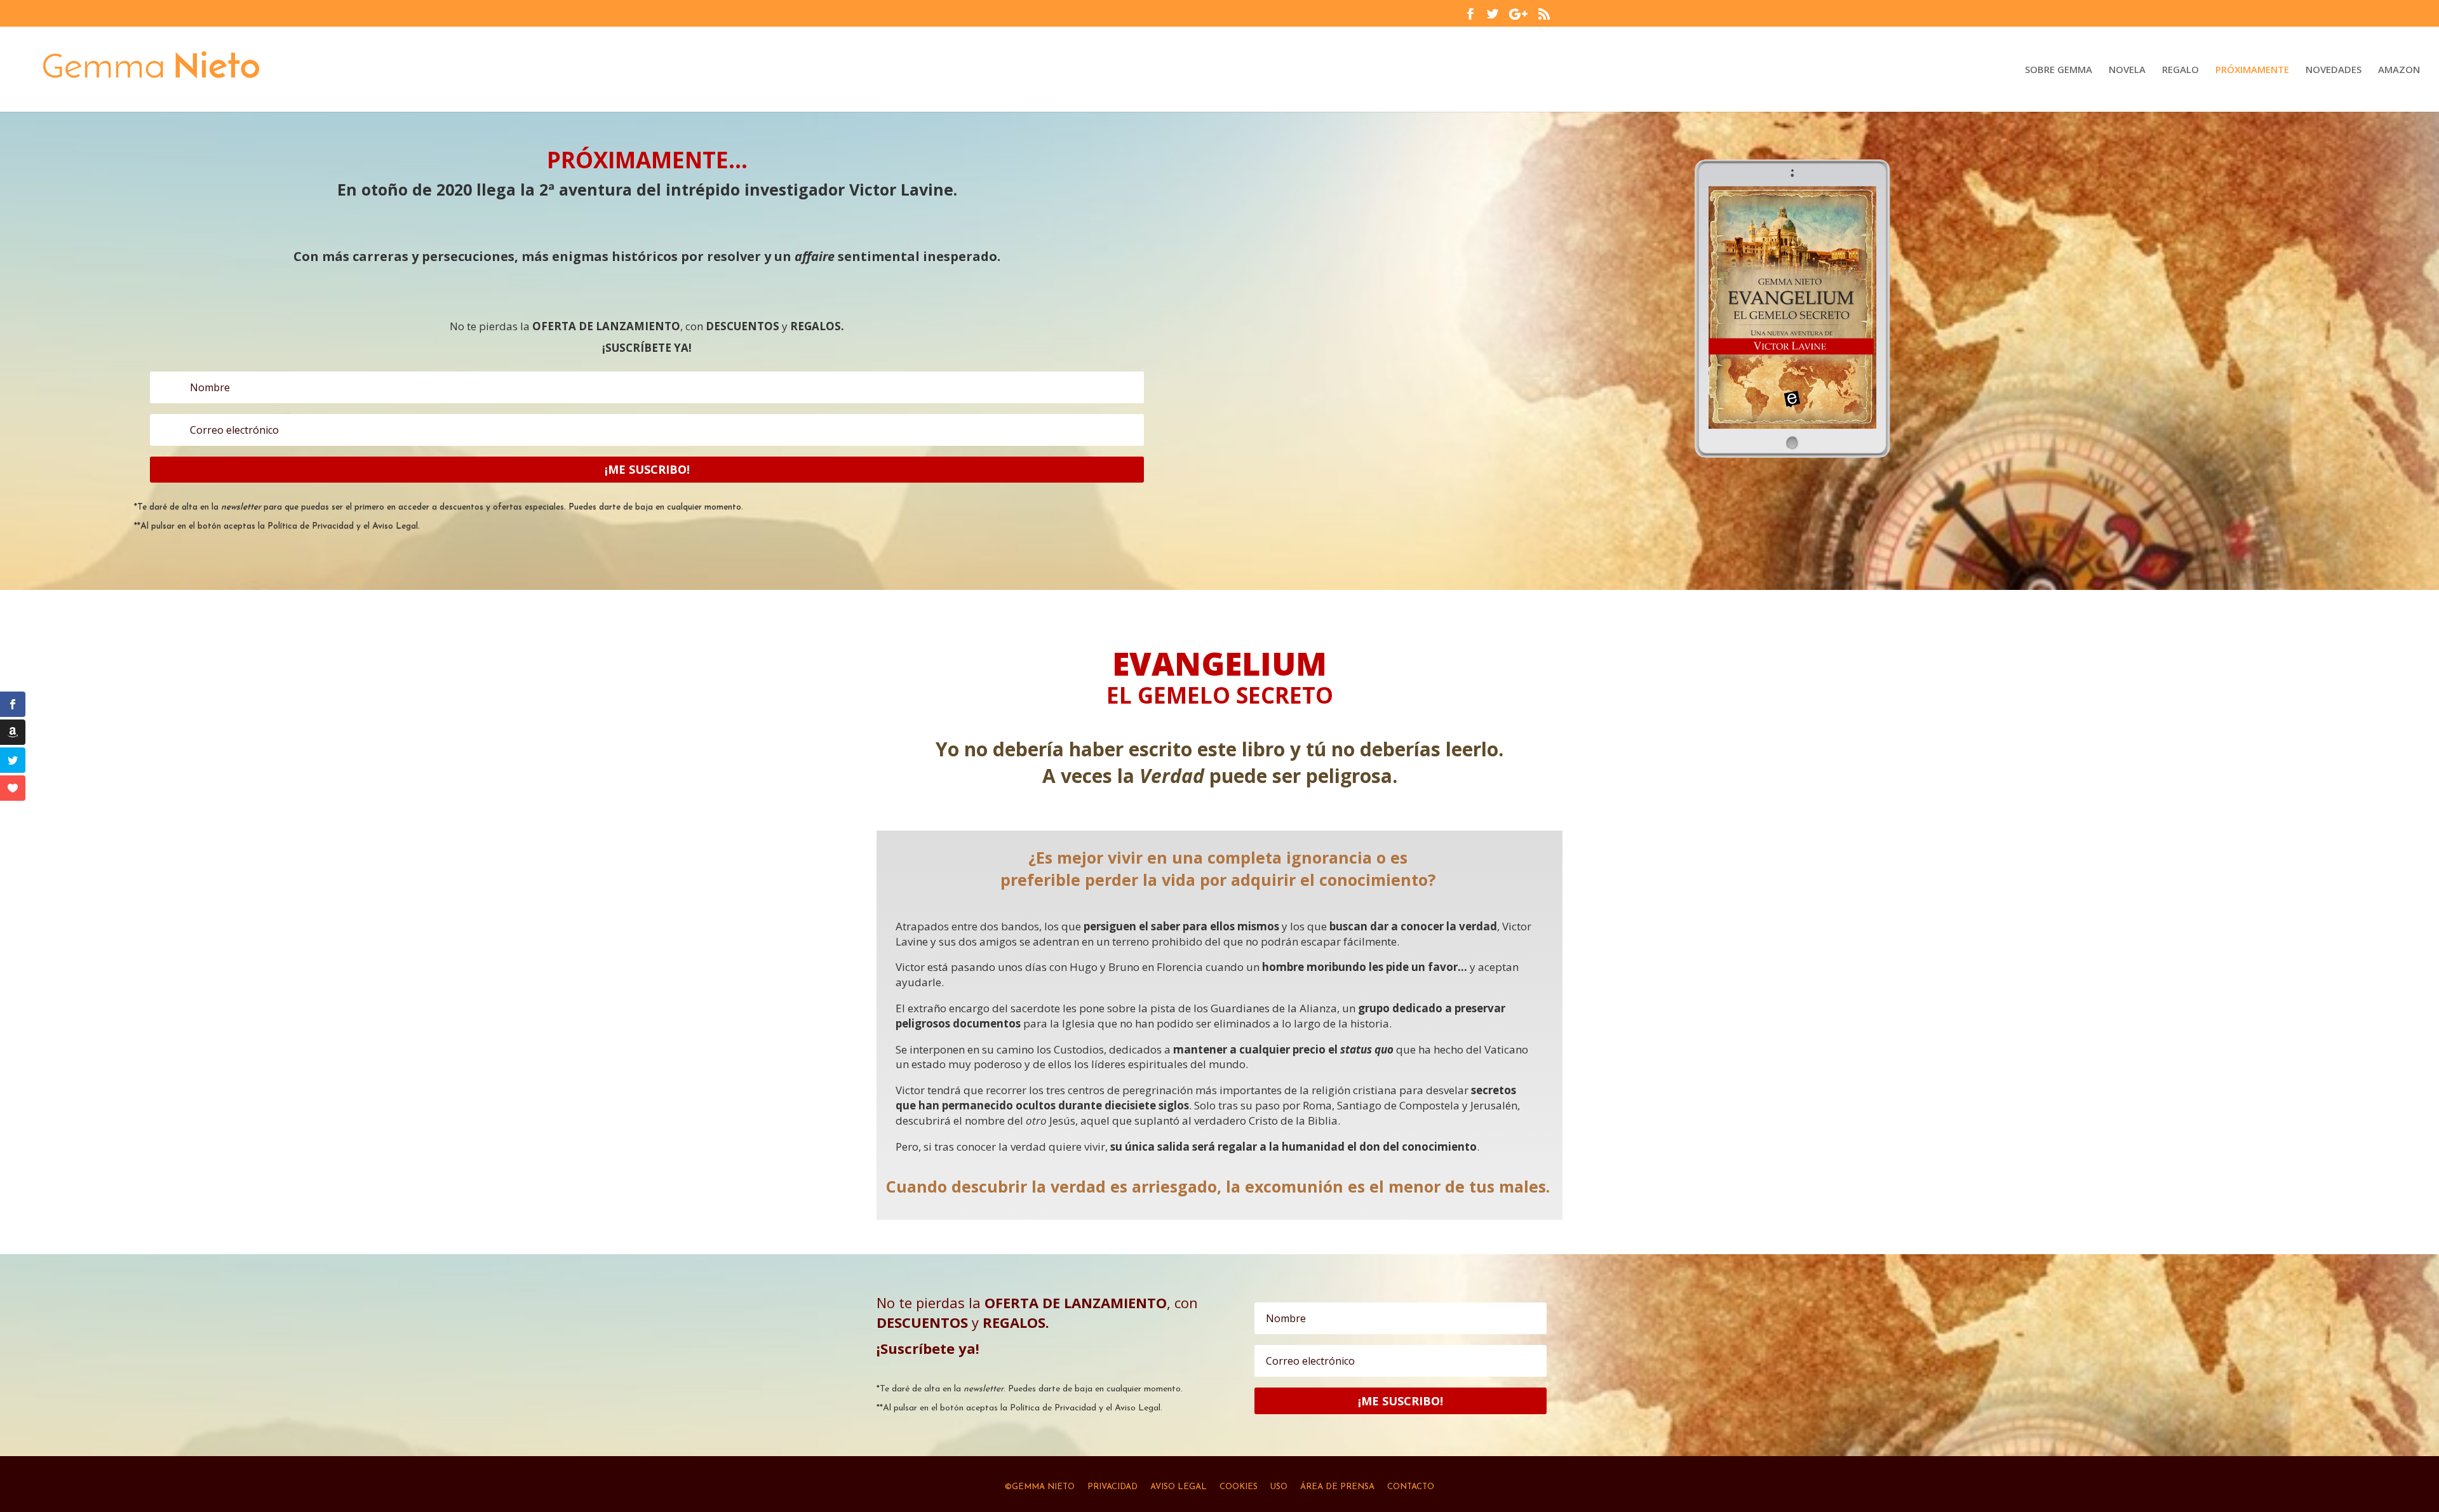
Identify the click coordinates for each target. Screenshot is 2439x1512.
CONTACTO (1411, 1487)
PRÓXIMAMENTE (2252, 70)
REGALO (2180, 70)
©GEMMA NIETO (1040, 1487)
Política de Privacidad (311, 526)
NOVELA (2127, 70)
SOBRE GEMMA (2059, 70)
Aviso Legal (395, 526)
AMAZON (2399, 70)
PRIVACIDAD (1112, 1487)
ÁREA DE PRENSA (1336, 1487)
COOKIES (1239, 1487)
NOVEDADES (2334, 70)
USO (1279, 1487)
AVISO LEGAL (1179, 1487)
